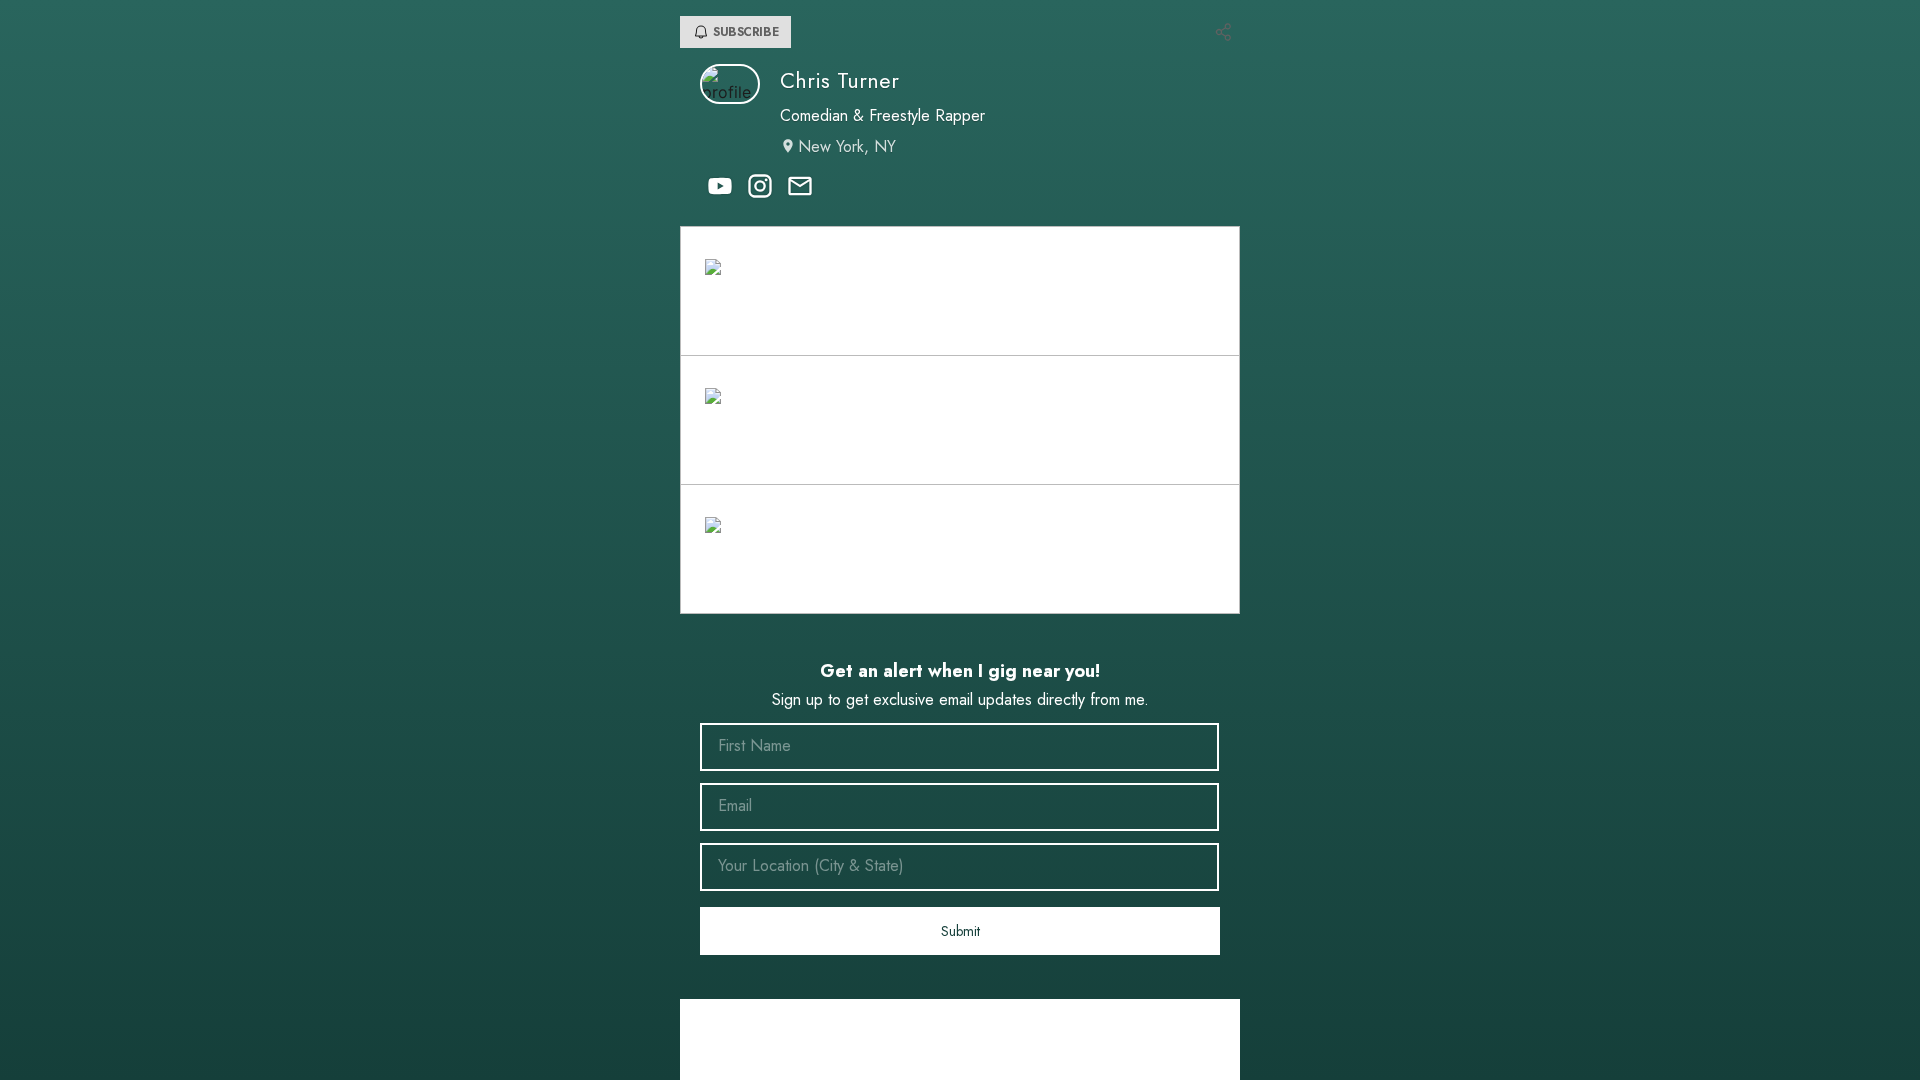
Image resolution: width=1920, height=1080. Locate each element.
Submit (960, 931)
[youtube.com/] (720, 188)
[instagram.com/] (760, 188)
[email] (800, 188)
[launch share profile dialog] (1224, 32)
